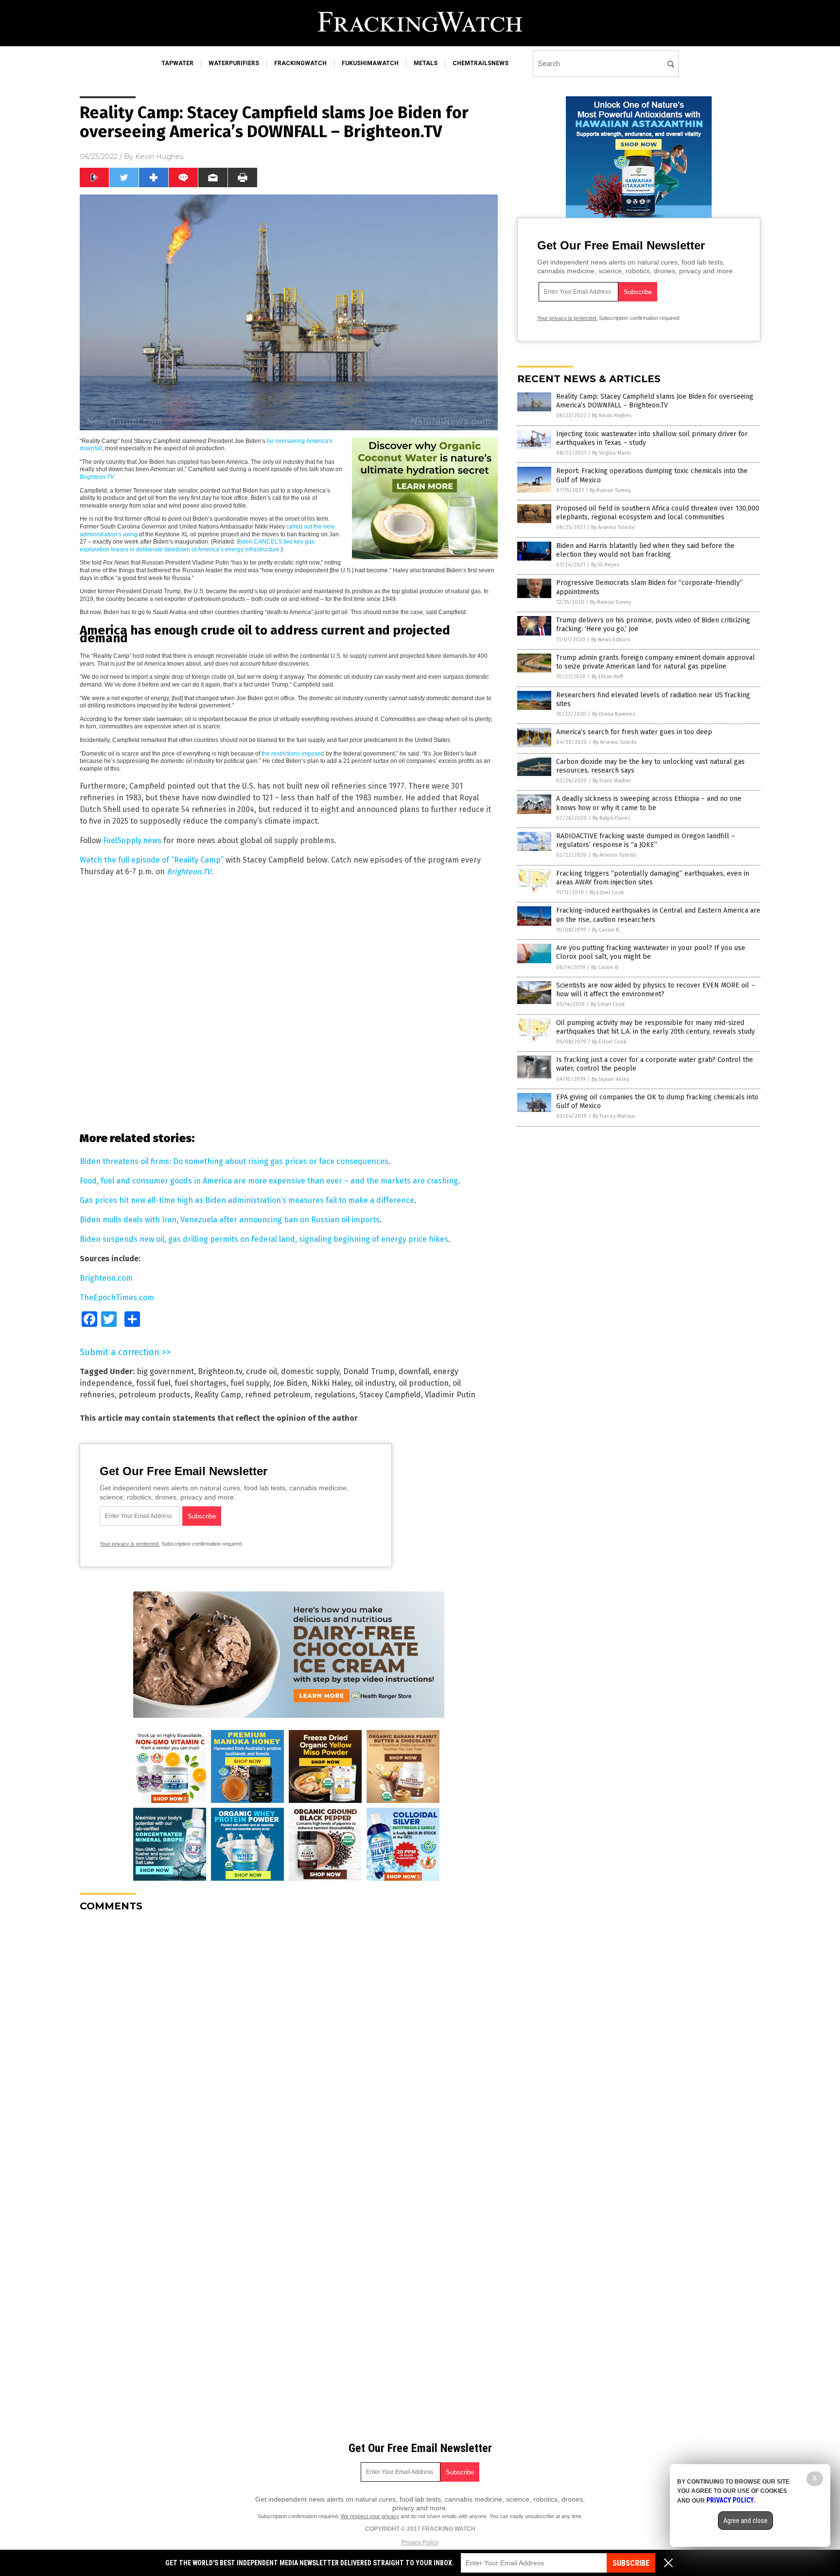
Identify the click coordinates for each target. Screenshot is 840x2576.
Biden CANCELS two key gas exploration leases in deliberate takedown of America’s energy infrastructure (197, 546)
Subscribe (631, 2563)
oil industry (375, 1383)
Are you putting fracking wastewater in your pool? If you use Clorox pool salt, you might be (651, 952)
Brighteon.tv (220, 1371)
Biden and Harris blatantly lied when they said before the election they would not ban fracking (645, 550)
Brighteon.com (106, 1278)
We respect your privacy (370, 2516)
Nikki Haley (331, 1383)
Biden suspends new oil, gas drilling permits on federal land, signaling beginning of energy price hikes (264, 1239)
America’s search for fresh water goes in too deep (634, 732)
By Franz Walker (612, 781)
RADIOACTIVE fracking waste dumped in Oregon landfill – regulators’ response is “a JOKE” (646, 840)
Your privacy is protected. (130, 1544)
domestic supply (310, 1371)
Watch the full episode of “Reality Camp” (152, 860)
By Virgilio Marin (612, 453)
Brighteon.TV (189, 872)
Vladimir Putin (450, 1395)
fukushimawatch (370, 63)
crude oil (262, 1371)
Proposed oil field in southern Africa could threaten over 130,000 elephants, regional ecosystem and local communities (658, 513)
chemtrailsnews (481, 63)
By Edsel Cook (607, 892)
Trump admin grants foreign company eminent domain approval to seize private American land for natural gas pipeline (656, 662)
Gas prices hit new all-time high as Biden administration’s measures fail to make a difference (247, 1200)
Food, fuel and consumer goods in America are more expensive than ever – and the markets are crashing (269, 1181)
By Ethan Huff (607, 677)
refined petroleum (278, 1395)
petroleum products (155, 1395)
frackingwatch (300, 63)
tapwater (177, 63)
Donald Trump (369, 1371)
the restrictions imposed (293, 754)
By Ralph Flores (611, 818)
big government (165, 1371)
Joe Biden (290, 1383)
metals (426, 63)
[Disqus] (289, 2041)
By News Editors (611, 640)
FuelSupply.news (132, 840)
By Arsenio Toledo (613, 527)
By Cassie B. (606, 930)
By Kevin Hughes (612, 415)
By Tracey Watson (614, 1116)
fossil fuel (153, 1383)
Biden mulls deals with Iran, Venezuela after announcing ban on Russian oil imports (230, 1220)
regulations (335, 1395)
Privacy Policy (420, 2542)
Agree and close (745, 2521)
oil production (424, 1383)
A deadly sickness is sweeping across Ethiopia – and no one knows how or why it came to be (649, 803)
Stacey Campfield (390, 1395)
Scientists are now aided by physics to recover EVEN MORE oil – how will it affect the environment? (656, 990)
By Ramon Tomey (610, 490)
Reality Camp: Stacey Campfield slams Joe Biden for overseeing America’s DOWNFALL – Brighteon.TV (655, 401)
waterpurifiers (234, 63)
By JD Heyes (605, 565)
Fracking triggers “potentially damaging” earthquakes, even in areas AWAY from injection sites (653, 878)
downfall (414, 1371)
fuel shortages (201, 1383)
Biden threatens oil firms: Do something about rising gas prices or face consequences (234, 1161)
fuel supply (250, 1383)
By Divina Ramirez (614, 714)
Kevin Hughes (159, 157)
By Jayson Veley (610, 1079)
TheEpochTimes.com (117, 1297)
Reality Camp (218, 1395)
